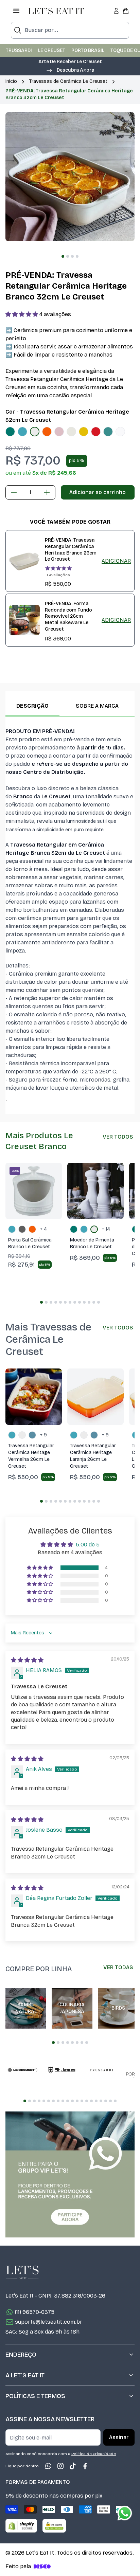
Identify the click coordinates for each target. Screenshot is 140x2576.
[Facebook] (85, 2466)
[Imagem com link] (70, 2174)
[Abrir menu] (16, 11)
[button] (70, 70)
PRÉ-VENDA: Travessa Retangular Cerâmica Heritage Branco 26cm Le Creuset (71, 550)
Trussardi (19, 50)
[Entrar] (116, 11)
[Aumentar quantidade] (47, 492)
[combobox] (70, 30)
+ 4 (43, 1229)
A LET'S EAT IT (25, 2375)
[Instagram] (60, 2466)
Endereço (21, 2355)
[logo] (56, 11)
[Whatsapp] (48, 2466)
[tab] (63, 256)
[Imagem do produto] (10, 432)
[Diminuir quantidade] (14, 492)
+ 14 (106, 1229)
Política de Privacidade (94, 2454)
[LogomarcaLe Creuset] (22, 2070)
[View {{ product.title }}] (24, 561)
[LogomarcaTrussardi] (101, 2070)
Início (11, 81)
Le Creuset (52, 50)
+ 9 (43, 1435)
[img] (27, 1660)
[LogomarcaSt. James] (62, 2070)
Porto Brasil (88, 50)
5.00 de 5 (88, 1545)
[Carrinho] (126, 11)
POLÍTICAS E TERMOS (35, 2396)
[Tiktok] (73, 2466)
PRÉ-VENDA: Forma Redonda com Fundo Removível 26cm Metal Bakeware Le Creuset (68, 616)
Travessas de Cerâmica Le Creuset (68, 81)
